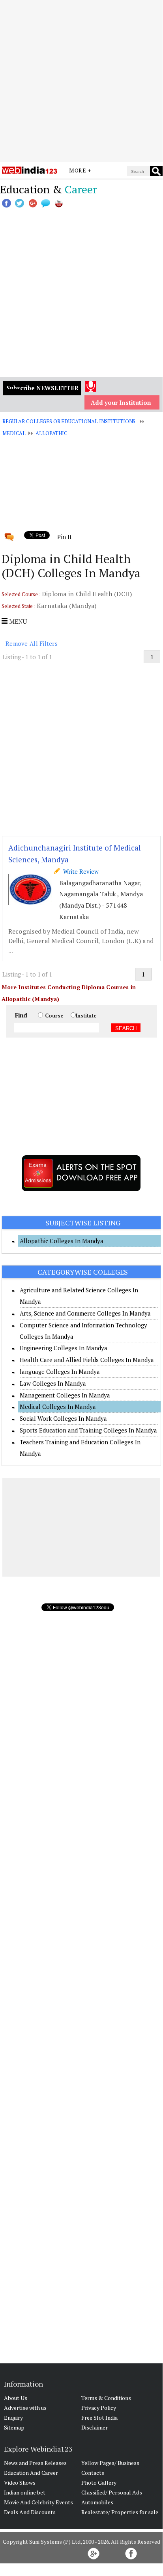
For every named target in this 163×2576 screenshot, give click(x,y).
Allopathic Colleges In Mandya (62, 1241)
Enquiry (13, 2418)
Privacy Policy (99, 2408)
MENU (17, 621)
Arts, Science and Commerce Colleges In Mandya (85, 1313)
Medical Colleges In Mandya (58, 1407)
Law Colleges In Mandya (53, 1383)
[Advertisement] (81, 81)
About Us (16, 2398)
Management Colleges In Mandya (65, 1395)
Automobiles (97, 2502)
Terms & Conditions (106, 2398)
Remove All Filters (32, 643)
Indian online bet (25, 2492)
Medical (14, 433)
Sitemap (14, 2427)
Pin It (64, 537)
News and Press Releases (35, 2463)
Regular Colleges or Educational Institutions (69, 421)
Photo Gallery (99, 2482)
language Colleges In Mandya (60, 1371)
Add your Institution (121, 402)
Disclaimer (95, 2427)
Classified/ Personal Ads (112, 2492)
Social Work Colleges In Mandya (63, 1418)
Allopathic (52, 433)
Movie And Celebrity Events (38, 2502)
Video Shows (20, 2482)
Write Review (79, 871)
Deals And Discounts (30, 2512)
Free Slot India (99, 2418)
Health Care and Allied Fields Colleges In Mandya (87, 1360)
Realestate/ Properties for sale (120, 2512)
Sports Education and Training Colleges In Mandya (88, 1430)
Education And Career (31, 2473)
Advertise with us (25, 2408)
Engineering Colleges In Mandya (64, 1348)
